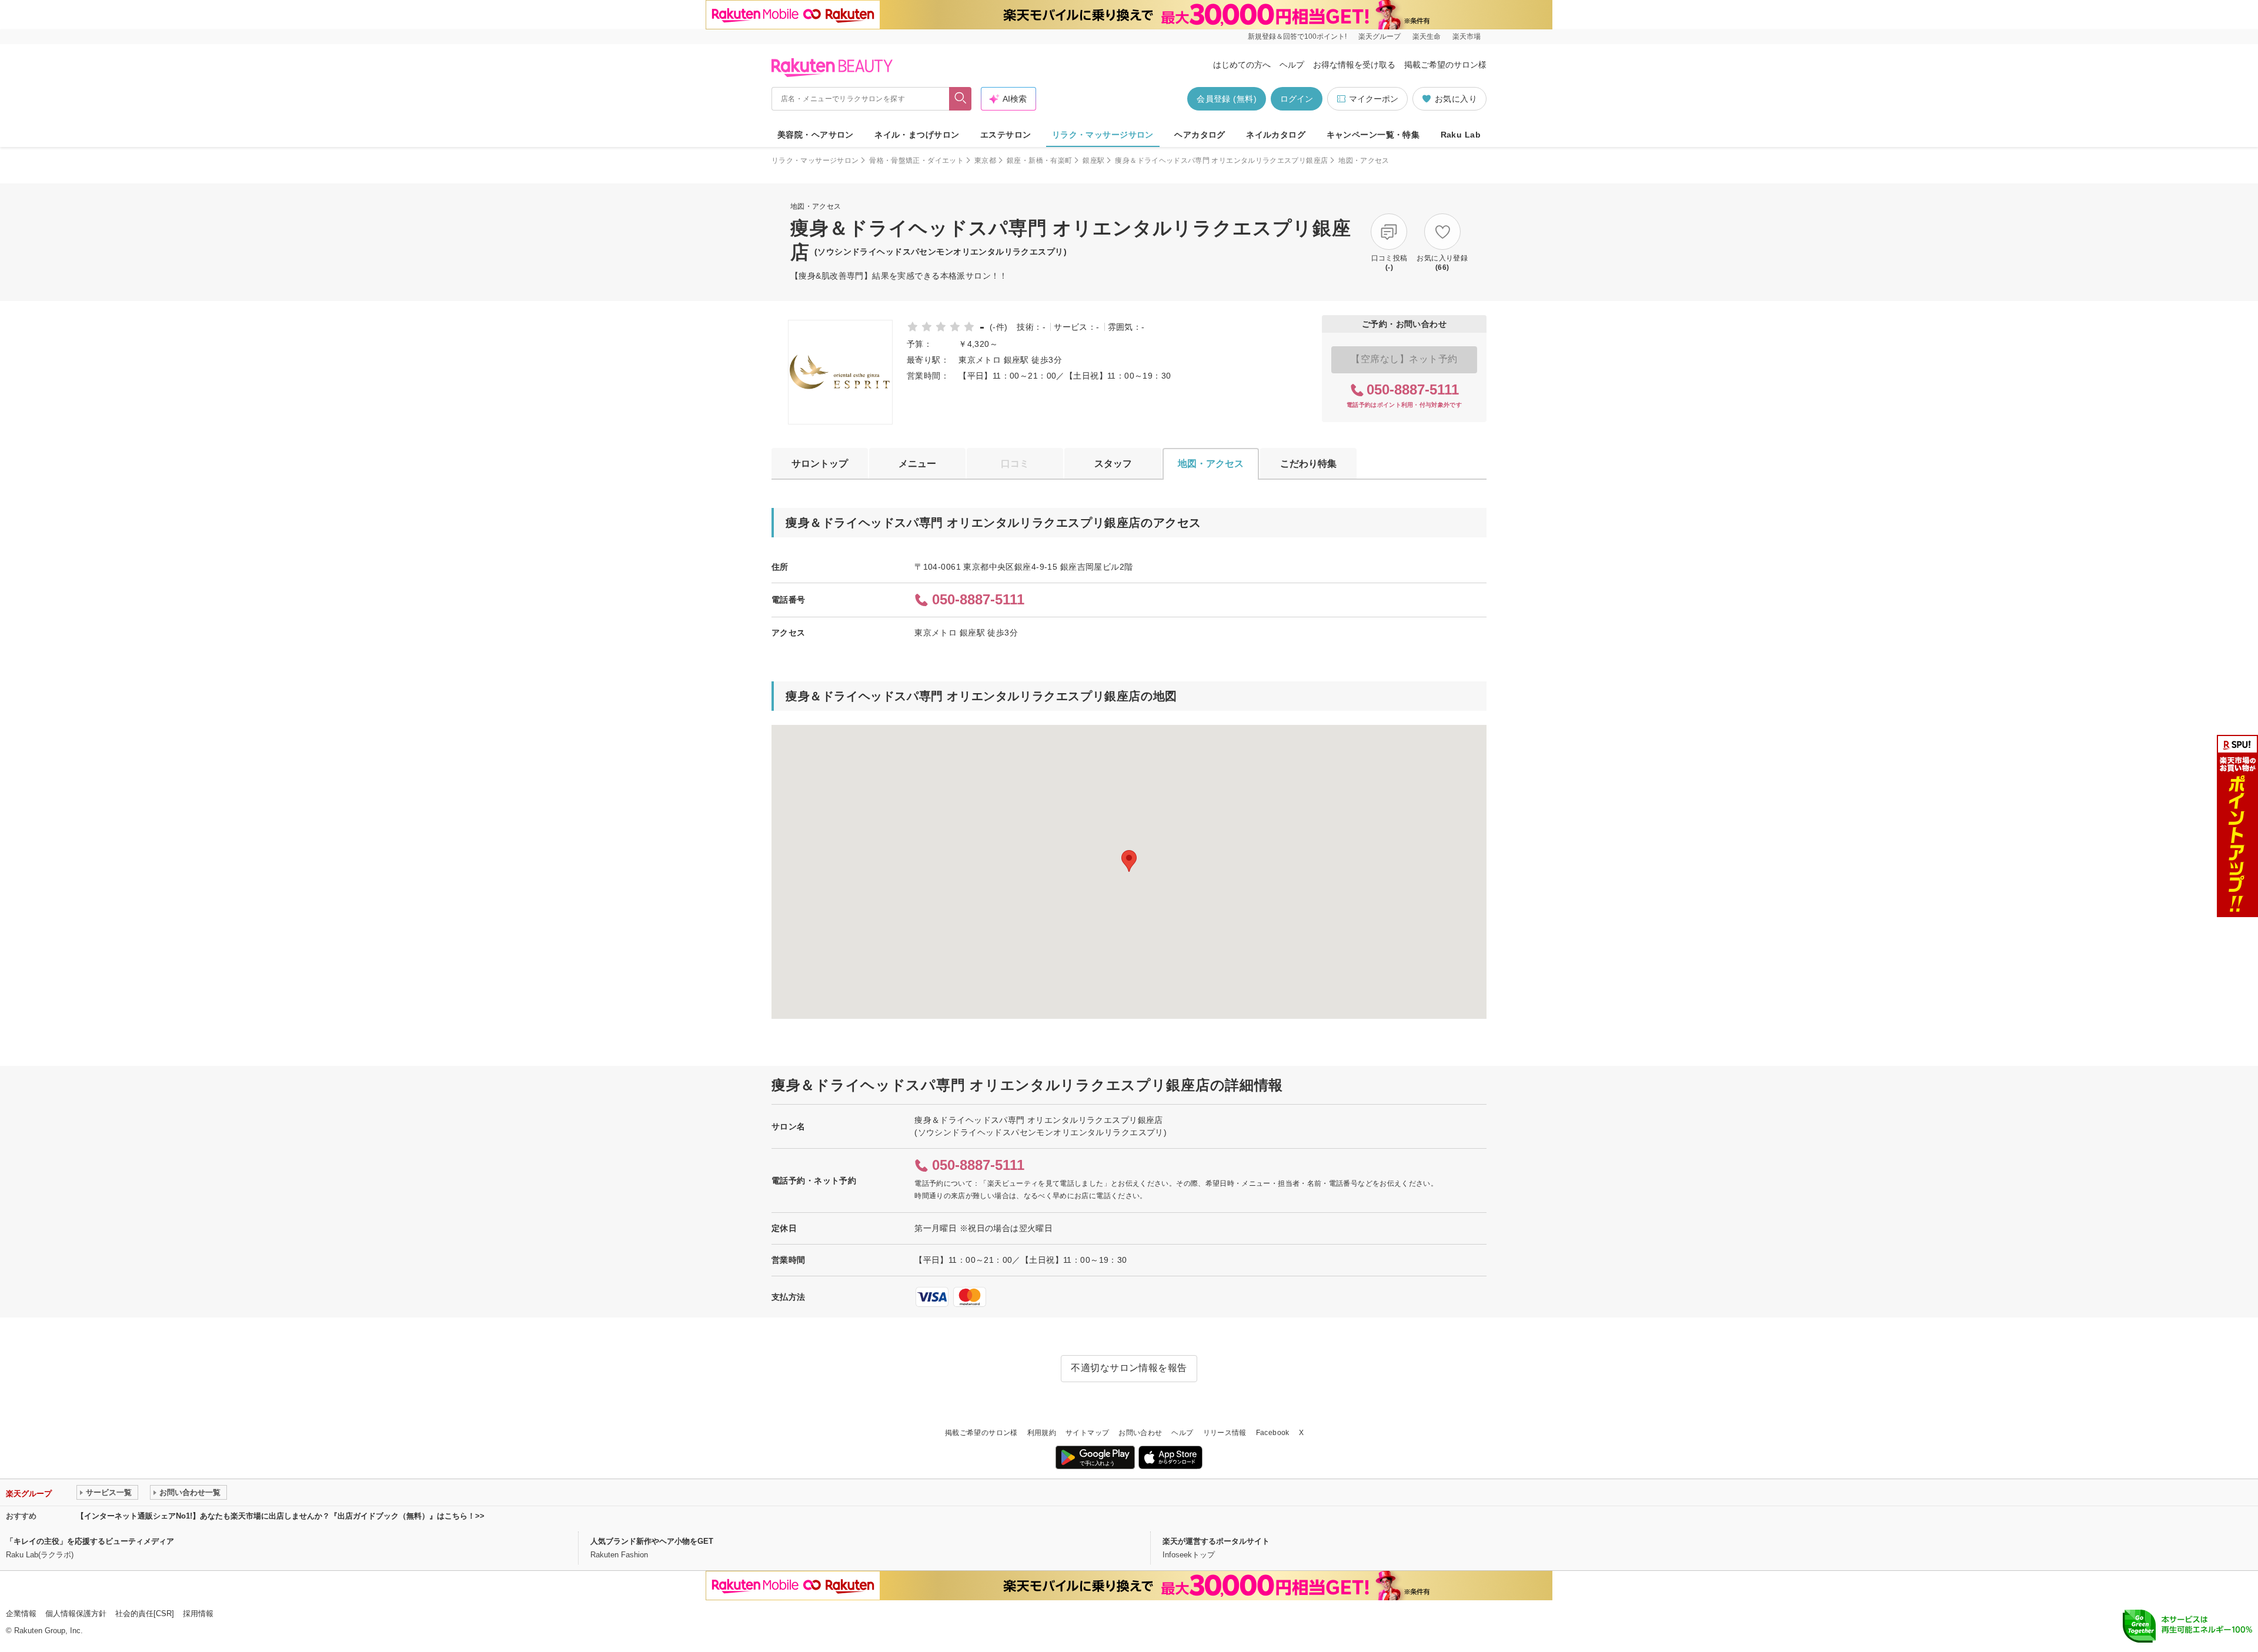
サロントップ (820, 464)
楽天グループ (1379, 36)
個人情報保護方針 (76, 1613)
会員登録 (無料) (1227, 99)
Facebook (1273, 1433)
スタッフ (1113, 464)
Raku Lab (1461, 135)
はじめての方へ (1242, 65)
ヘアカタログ (1200, 135)
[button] (1129, 861)
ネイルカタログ (1276, 135)
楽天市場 (1467, 36)
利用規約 (1042, 1433)
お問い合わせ (1140, 1433)
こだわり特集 (1308, 464)
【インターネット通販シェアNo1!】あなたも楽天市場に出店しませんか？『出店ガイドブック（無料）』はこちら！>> (280, 1516)
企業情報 (21, 1613)
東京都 (985, 160)
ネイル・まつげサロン (917, 135)
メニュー (917, 464)
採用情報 (198, 1613)
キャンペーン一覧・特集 (1373, 135)
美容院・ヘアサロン (816, 135)
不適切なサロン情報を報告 (1129, 1368)
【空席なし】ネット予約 (1404, 359)
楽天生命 (1427, 36)
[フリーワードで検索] (961, 99)
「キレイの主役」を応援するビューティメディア (90, 1541)
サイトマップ (1087, 1433)
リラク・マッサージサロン (1103, 135)
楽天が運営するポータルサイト (1216, 1541)
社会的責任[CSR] (145, 1613)
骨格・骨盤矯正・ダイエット (916, 160)
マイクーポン (1374, 99)
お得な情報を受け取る (1354, 65)
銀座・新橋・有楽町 (1039, 160)
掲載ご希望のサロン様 (1445, 65)
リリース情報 (1225, 1433)
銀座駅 (1093, 160)
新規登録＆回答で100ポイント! (1297, 36)
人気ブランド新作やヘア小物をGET (652, 1541)
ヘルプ (1292, 65)
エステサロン (1006, 135)
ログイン (1297, 99)
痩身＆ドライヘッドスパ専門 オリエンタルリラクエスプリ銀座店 (1221, 160)
